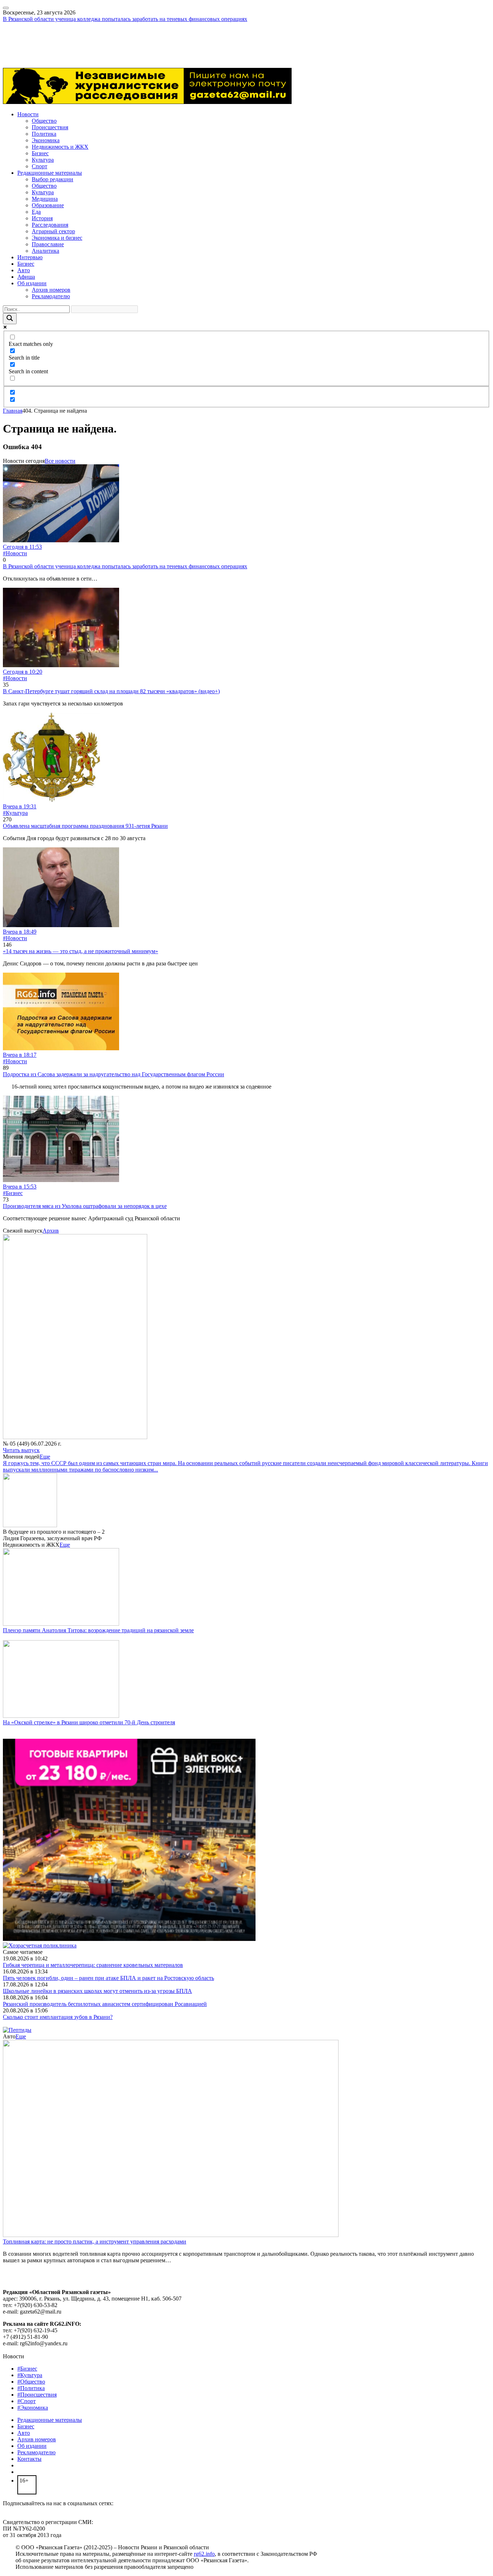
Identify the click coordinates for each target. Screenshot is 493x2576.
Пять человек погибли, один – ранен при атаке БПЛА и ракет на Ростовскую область (108, 1978)
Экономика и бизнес (57, 238)
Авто (24, 270)
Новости (28, 114)
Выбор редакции (53, 179)
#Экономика (33, 2408)
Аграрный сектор (53, 231)
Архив (51, 1231)
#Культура (15, 813)
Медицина (45, 199)
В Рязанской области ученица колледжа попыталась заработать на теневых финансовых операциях (125, 19)
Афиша (26, 277)
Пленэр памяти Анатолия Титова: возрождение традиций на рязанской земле (98, 1630)
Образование (48, 205)
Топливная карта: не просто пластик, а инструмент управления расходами (95, 2241)
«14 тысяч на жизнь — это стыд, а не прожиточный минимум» (80, 951)
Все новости (60, 461)
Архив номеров (51, 290)
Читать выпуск (21, 1450)
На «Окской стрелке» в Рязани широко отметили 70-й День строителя (89, 1722)
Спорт (40, 166)
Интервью (30, 257)
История (42, 218)
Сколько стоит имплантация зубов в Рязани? (58, 2017)
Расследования (50, 225)
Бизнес (40, 153)
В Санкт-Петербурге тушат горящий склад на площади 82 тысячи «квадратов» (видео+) (111, 691)
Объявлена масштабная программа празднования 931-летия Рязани (85, 826)
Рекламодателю (51, 296)
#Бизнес (13, 1193)
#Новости (15, 553)
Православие (48, 244)
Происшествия (50, 127)
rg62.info (204, 2554)
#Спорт (27, 2401)
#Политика (31, 2388)
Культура (43, 160)
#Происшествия (37, 2395)
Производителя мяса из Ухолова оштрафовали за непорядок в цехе (85, 1206)
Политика (44, 134)
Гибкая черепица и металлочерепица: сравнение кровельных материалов (93, 1965)
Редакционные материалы (50, 173)
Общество (44, 121)
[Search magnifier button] (10, 319)
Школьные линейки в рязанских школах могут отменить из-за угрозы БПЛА (97, 1991)
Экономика (46, 140)
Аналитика (45, 251)
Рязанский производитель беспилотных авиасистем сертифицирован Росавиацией (105, 2004)
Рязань (11, 38)
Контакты (29, 2459)
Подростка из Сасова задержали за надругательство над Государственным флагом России (114, 1074)
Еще (45, 1457)
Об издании (32, 283)
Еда (36, 212)
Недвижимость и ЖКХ (60, 147)
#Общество (31, 2382)
